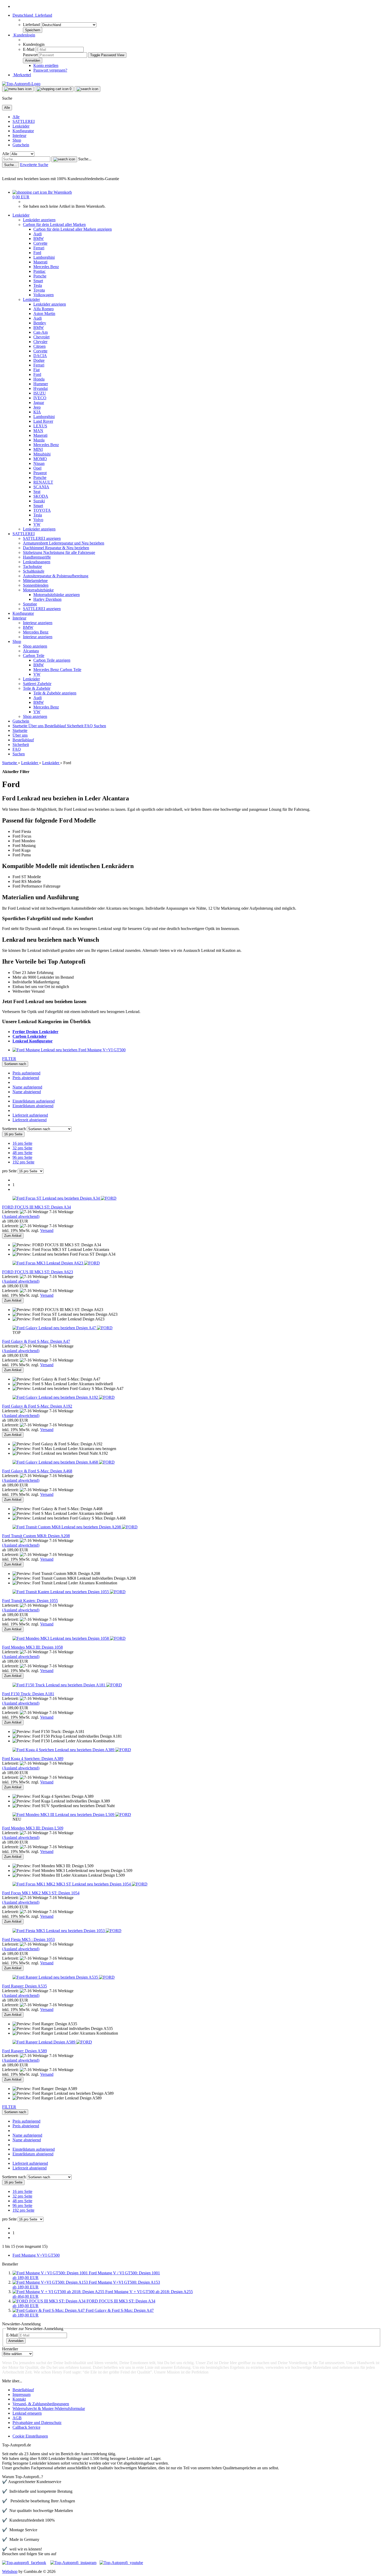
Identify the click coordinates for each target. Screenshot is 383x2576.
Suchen (100, 726)
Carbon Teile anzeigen (52, 660)
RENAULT (43, 482)
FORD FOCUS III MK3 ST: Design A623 (38, 1272)
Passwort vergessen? (50, 70)
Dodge (39, 360)
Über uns (36, 726)
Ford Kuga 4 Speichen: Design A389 (33, 1759)
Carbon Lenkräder (30, 1036)
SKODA (41, 496)
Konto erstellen (46, 65)
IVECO (40, 398)
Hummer (41, 384)
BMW (39, 239)
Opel (37, 468)
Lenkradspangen (37, 562)
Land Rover (43, 421)
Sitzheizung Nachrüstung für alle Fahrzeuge (59, 552)
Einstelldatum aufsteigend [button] (34, 1101)
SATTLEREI (24, 121)
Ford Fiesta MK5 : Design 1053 (28, 1939)
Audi (38, 234)
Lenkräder (21, 126)
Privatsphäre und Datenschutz (37, 2423)
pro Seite (9, 1171)
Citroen (39, 346)
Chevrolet (41, 337)
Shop (17, 140)
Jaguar (39, 403)
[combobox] (15, 1064)
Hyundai (41, 388)
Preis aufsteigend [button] (26, 1073)
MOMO (40, 459)
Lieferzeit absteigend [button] (30, 1120)
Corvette (40, 243)
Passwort (30, 55)
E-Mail (29, 49)
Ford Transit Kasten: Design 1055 (30, 1601)
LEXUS (40, 426)
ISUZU (40, 393)
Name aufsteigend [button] (27, 1087)
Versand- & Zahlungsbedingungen (41, 2404)
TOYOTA (42, 510)
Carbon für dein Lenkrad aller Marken (54, 224)
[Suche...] (64, 159)
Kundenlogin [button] (24, 35)
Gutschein (21, 145)
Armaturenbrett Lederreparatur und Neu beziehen (64, 543)
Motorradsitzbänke (38, 590)
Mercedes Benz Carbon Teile (57, 670)
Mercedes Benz (46, 267)
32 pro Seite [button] (22, 1148)
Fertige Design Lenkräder (35, 1032)
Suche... (85, 159)
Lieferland (32, 25)
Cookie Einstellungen (30, 2436)
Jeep (37, 407)
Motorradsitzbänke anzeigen (57, 595)
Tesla (38, 285)
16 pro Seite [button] (22, 1143)
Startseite (20, 726)
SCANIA (41, 487)
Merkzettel (22, 75)
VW (37, 524)
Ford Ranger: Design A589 (24, 2051)
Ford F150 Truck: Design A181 (28, 1694)
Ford (37, 253)
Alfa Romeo (44, 309)
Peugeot (40, 473)
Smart (38, 281)
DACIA (40, 356)
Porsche (40, 276)
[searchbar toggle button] (87, 89)
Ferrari (39, 248)
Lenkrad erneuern (27, 2413)
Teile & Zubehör (37, 688)
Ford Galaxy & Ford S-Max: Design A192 (37, 1406)
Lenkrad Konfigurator (33, 1041)
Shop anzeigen (35, 646)
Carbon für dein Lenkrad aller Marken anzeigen (73, 229)
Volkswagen (44, 295)
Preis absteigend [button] (26, 1078)
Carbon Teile (34, 656)
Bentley (40, 323)
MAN (38, 431)
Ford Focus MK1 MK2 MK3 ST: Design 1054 (41, 1893)
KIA (37, 412)
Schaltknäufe (34, 571)
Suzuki (39, 501)
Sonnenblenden (36, 585)
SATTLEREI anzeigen (42, 538)
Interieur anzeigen (38, 623)
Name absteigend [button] (27, 1092)
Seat (37, 492)
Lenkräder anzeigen (39, 220)
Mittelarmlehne (35, 581)
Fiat (36, 370)
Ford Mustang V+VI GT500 (36, 2255)
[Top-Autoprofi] (21, 84)
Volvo (38, 520)
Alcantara (31, 651)
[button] (32, 15)
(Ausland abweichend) (21, 1216)
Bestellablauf (56, 726)
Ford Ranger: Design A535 (24, 1986)
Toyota (39, 290)
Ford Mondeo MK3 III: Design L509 (33, 1828)
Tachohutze (32, 567)
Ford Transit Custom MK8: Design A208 (36, 1536)
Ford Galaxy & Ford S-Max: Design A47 (36, 1341)
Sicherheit (76, 726)
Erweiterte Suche (34, 165)
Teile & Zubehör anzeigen (55, 693)
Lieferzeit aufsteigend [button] (30, 1115)
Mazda (39, 440)
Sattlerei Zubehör (37, 684)
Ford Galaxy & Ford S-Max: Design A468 (37, 1471)
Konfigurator (23, 131)
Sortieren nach (14, 1129)
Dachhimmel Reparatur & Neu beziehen (56, 548)
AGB (17, 2418)
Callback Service (26, 2427)
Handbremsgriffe (37, 557)
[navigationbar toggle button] (18, 89)
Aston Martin (44, 314)
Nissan (39, 463)
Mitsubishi (42, 454)
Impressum (21, 2394)
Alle (16, 117)
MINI (38, 449)
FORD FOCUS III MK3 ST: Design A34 (36, 1207)
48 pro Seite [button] (22, 1153)
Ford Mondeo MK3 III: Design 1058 (32, 1647)
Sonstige (30, 604)
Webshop (10, 2571)
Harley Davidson (47, 599)
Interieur (19, 135)
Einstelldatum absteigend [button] (33, 1106)
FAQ (89, 726)
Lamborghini (44, 257)
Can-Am (41, 332)
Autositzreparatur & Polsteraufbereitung (56, 576)
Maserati (40, 262)
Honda (39, 379)
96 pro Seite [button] (22, 1157)
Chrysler (40, 342)
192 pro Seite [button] (23, 1162)
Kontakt (19, 2399)
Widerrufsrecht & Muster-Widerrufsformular (49, 2409)
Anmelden (16, 2341)
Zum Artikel (13, 1236)
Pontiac (39, 271)
